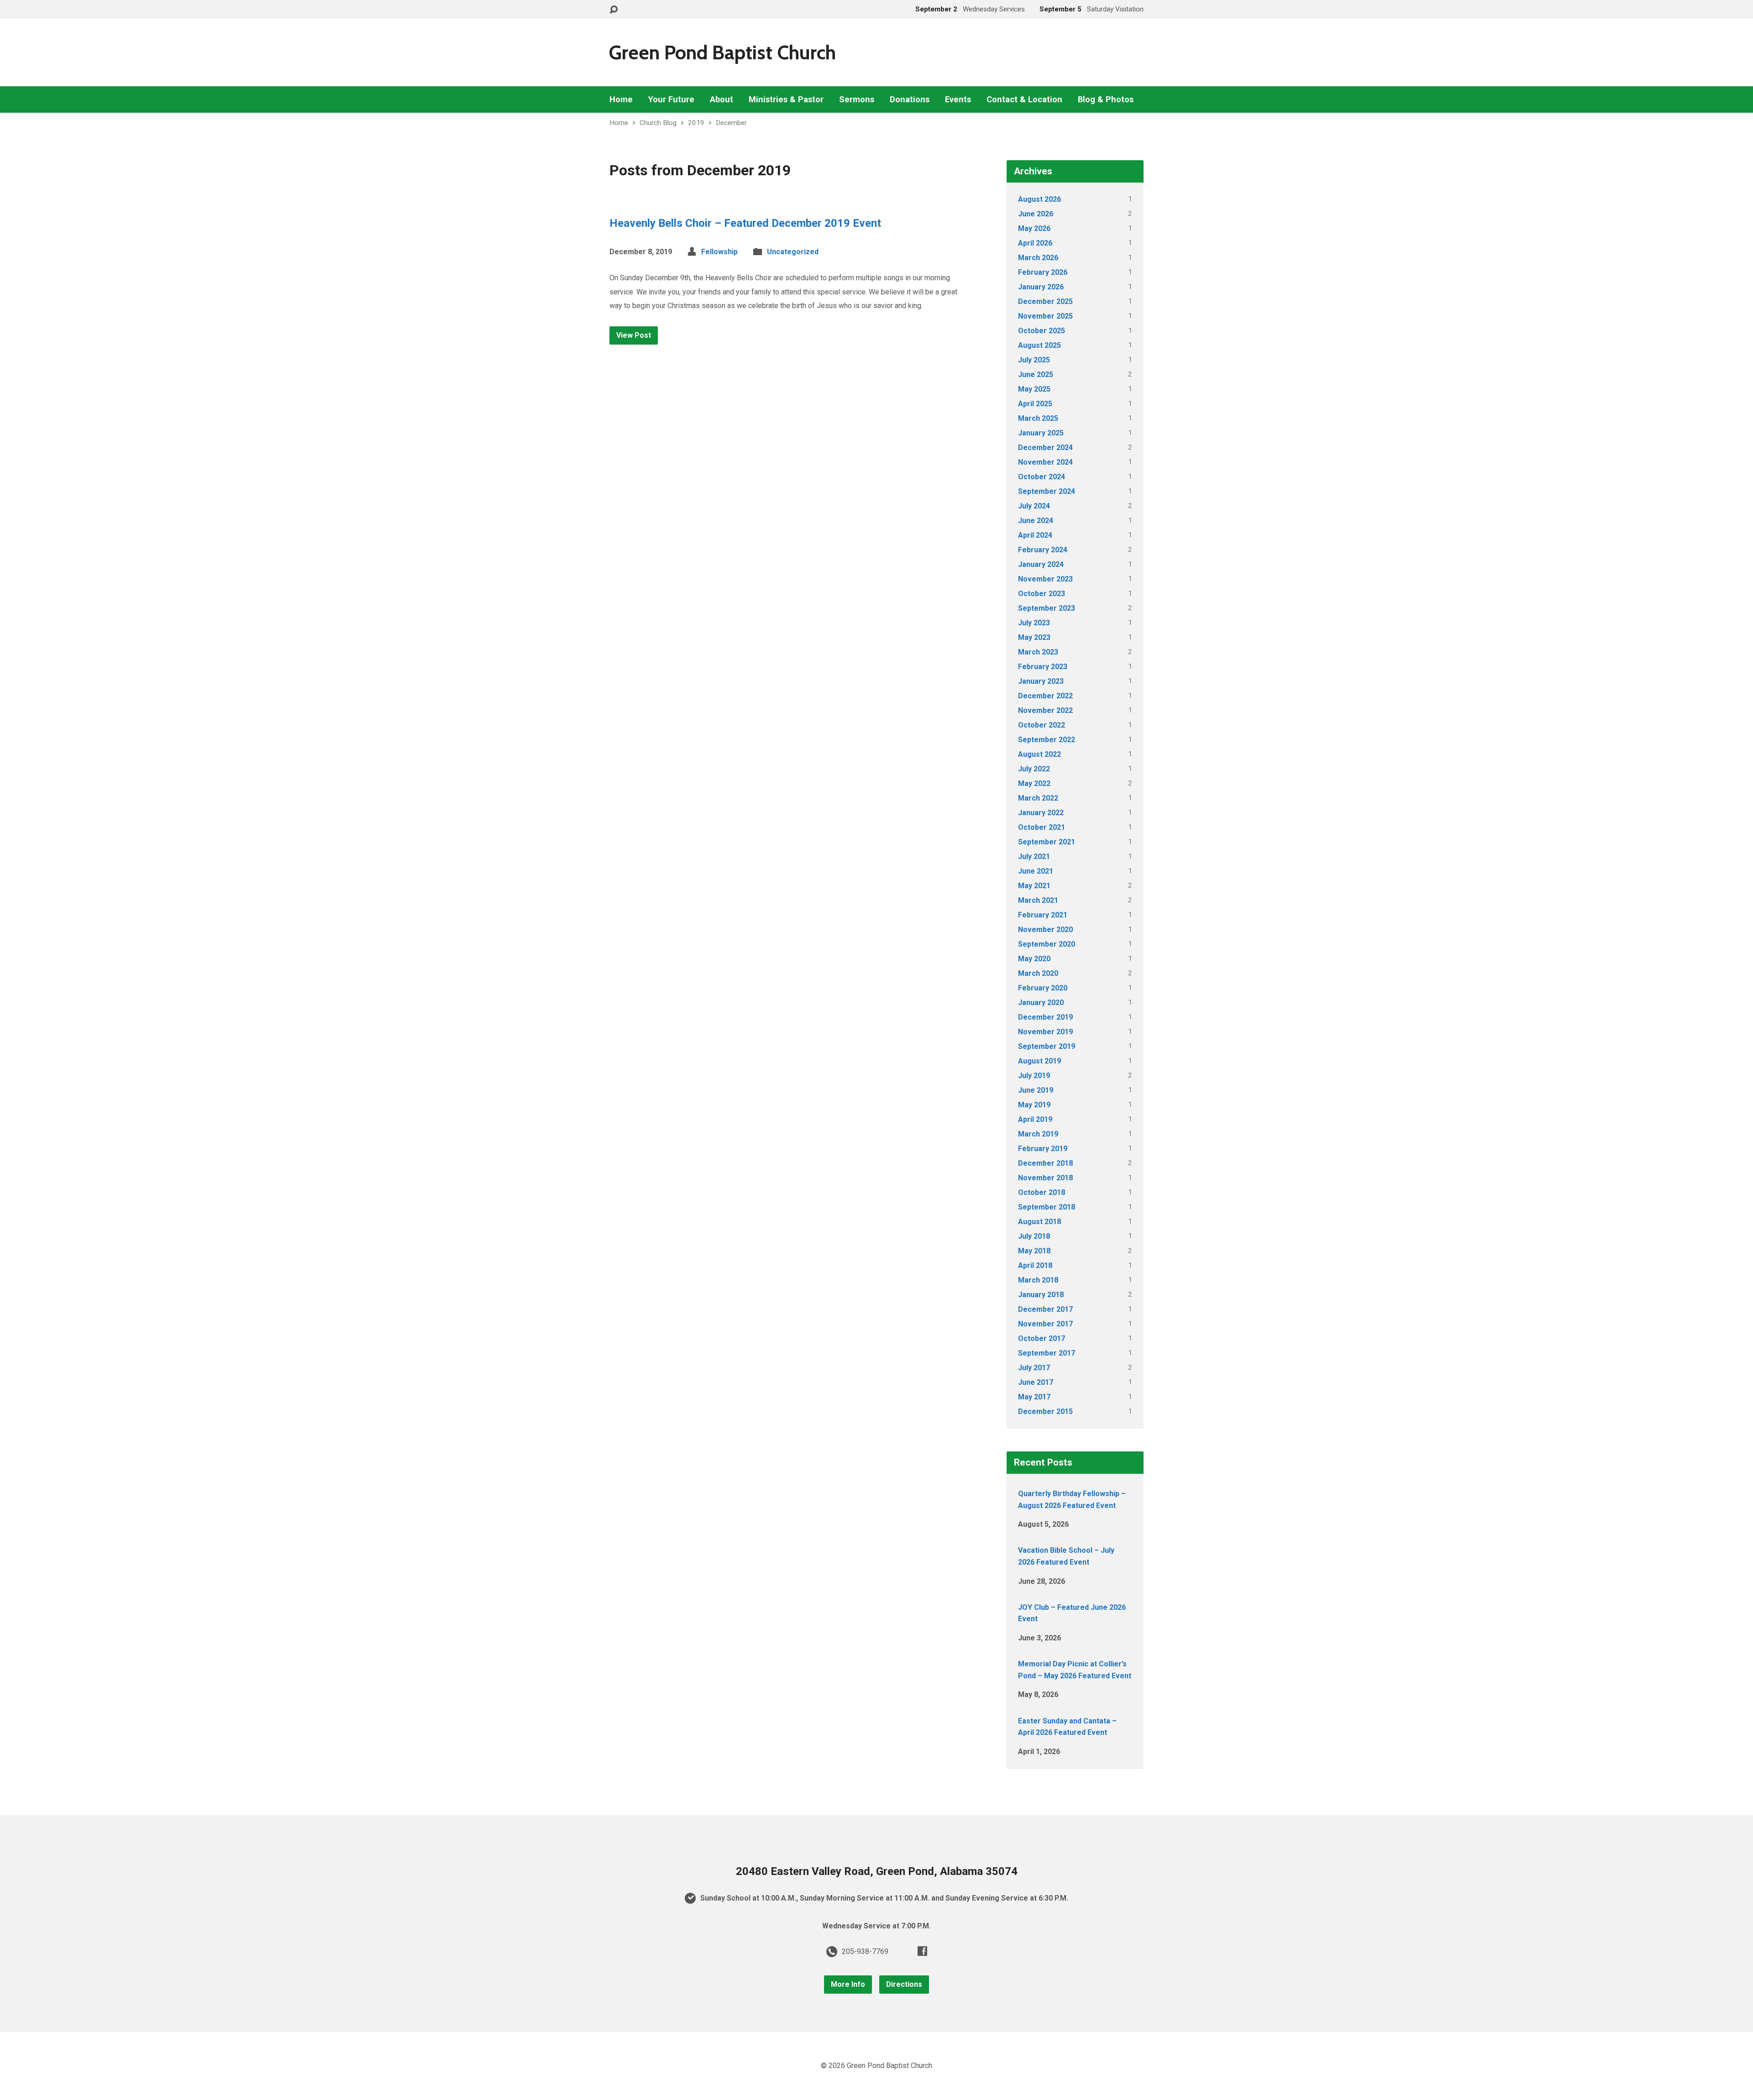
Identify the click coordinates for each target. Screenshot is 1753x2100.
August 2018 (1039, 1222)
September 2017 (1047, 1353)
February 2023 (1043, 667)
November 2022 (1045, 710)
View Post (634, 335)
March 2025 (1038, 418)
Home (621, 100)
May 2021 (1034, 886)
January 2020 (1041, 1003)
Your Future (671, 100)
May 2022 (1034, 783)
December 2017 (1045, 1309)
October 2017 (1042, 1338)
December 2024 (1045, 448)
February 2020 (1043, 988)
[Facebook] (922, 1951)
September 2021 (1047, 842)
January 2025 (1041, 433)
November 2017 (1045, 1324)
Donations (910, 100)
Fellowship (719, 252)
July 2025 (1034, 360)
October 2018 (1042, 1192)
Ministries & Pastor (786, 100)
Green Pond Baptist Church (722, 52)
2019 (696, 123)
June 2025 (1036, 374)
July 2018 (1034, 1236)
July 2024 (1034, 506)
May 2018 (1034, 1251)
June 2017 (1036, 1382)
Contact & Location (1024, 100)
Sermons (857, 100)
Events (958, 100)
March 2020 (1038, 973)
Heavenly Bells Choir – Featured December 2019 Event (745, 223)
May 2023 (1034, 637)
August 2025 (1039, 345)
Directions (904, 1984)
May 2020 (1034, 959)
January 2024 (1041, 564)
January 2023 (1041, 681)
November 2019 (1045, 1032)
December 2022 (1045, 696)
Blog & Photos (1106, 100)
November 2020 (1045, 930)
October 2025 (1042, 331)
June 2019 (1036, 1090)
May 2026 (1034, 228)
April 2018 (1035, 1265)
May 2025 (1034, 389)
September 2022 (1047, 740)
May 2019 (1034, 1105)
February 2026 (1043, 272)
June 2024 (1036, 521)
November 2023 (1045, 579)
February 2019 (1043, 1149)
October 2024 (1042, 477)
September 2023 (1047, 608)
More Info (848, 1984)
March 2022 (1038, 798)
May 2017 (1034, 1397)
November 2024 (1045, 462)
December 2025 (1045, 301)
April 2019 (1035, 1119)
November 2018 (1045, 1178)
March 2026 (1038, 258)
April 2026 (1035, 243)
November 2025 (1045, 316)
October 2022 (1042, 725)
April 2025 (1035, 404)
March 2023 (1038, 652)
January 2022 (1041, 813)
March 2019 (1038, 1134)
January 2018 (1041, 1295)
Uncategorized (793, 252)
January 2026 (1041, 287)
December (731, 123)
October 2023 (1042, 594)
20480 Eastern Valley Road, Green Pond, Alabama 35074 (877, 1871)
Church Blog (658, 123)
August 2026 (1039, 199)
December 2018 (1045, 1163)
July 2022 (1034, 769)
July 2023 (1034, 623)
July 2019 (1034, 1076)
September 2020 (1047, 944)
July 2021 (1034, 856)
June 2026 (1036, 214)
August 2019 (1039, 1061)
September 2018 (1047, 1207)
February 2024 (1043, 550)
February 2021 (1043, 915)
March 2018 (1038, 1280)
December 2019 (1045, 1017)
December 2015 (1045, 1411)
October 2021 (1042, 827)
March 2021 (1038, 900)
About (722, 100)
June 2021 (1036, 871)
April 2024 (1035, 535)
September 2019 (1047, 1046)
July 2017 (1034, 1368)
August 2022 (1039, 754)
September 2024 (1047, 491)
